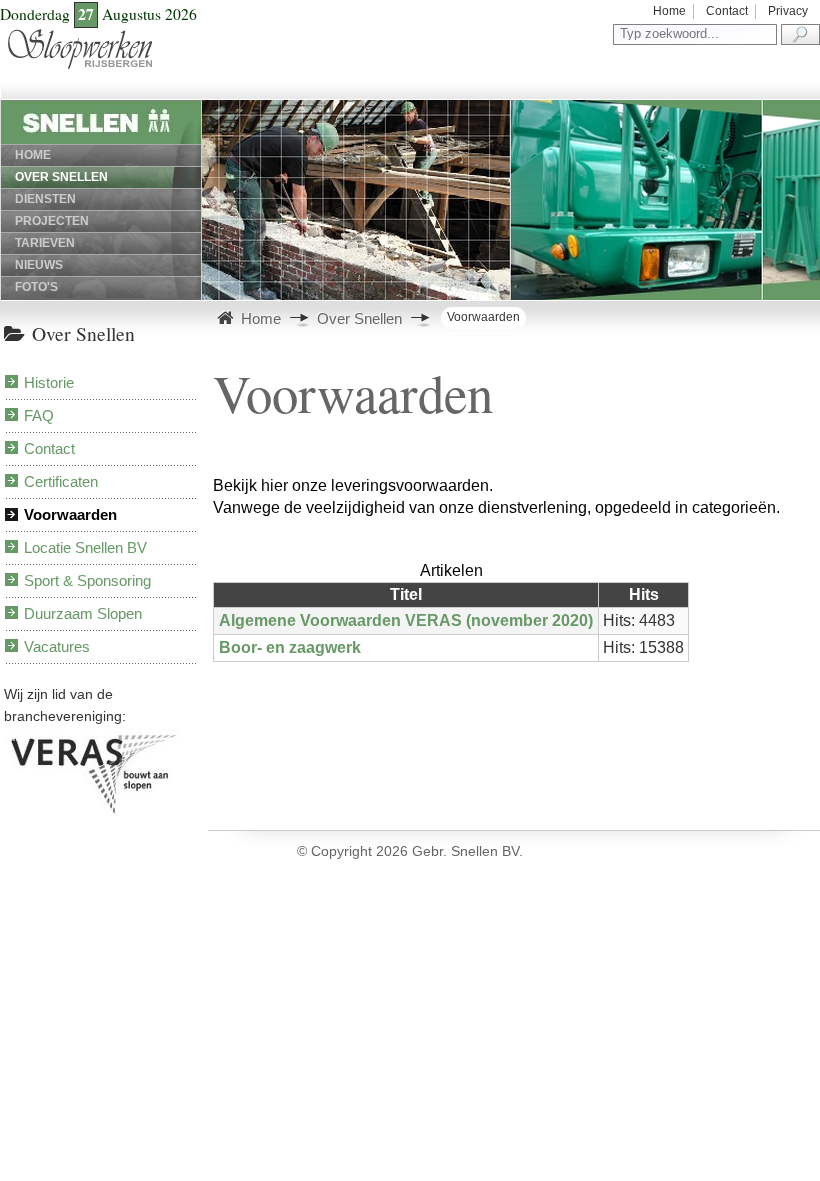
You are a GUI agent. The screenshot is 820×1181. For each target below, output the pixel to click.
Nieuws (39, 265)
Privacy (788, 11)
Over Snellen (61, 177)
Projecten (52, 221)
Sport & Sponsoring (87, 580)
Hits (644, 594)
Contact (727, 11)
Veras (14, 738)
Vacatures (57, 646)
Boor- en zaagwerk (290, 647)
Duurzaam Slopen (83, 613)
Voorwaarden (70, 514)
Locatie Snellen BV (85, 547)
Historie (49, 382)
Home (669, 11)
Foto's (36, 287)
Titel (406, 594)
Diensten (45, 199)
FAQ (39, 415)
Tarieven (45, 243)
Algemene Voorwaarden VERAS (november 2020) (406, 620)
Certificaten (61, 481)
